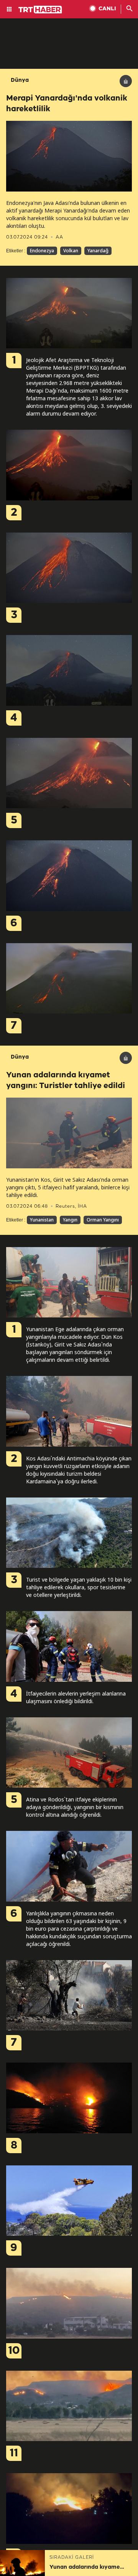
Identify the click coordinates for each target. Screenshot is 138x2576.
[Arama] (130, 9)
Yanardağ (98, 251)
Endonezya (42, 251)
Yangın (70, 1220)
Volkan (71, 251)
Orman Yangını (103, 1220)
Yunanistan (42, 1220)
